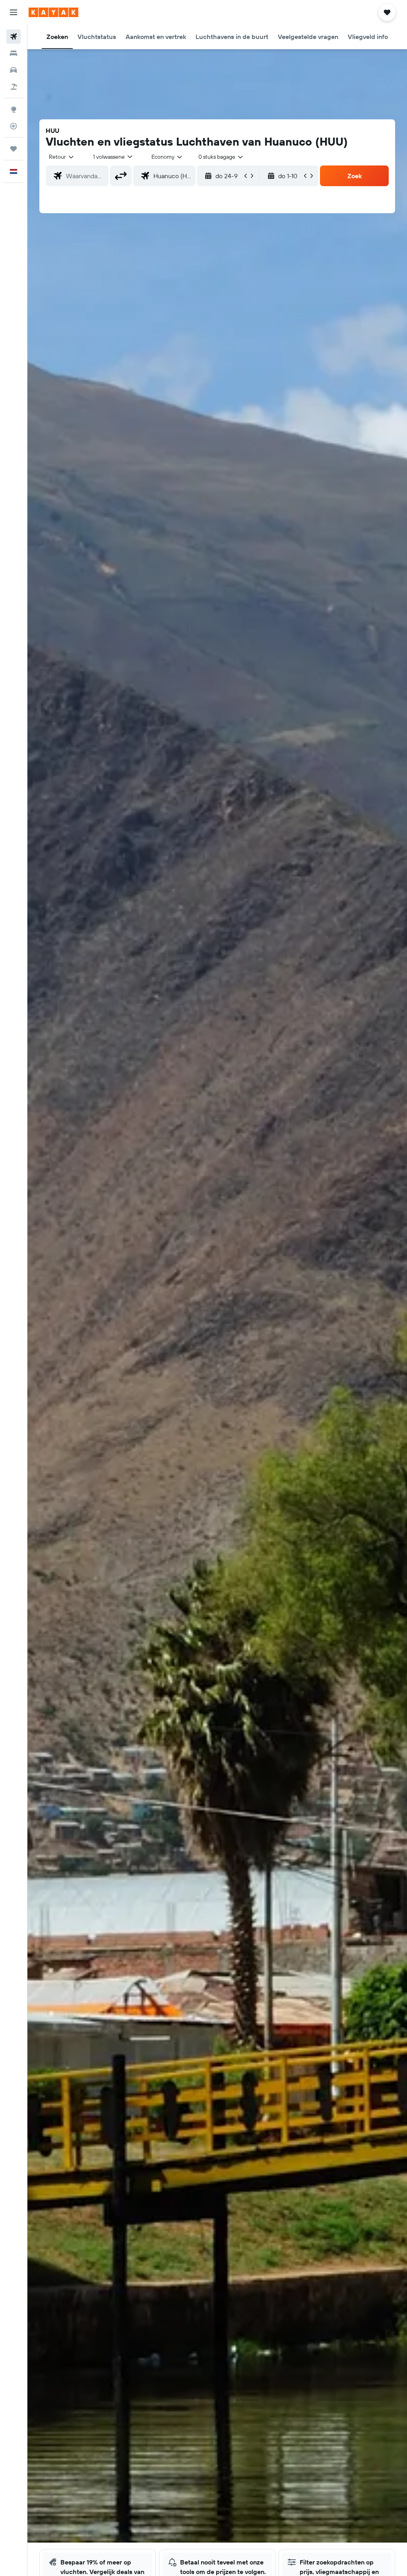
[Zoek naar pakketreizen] (14, 87)
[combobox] (167, 157)
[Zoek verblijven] (14, 53)
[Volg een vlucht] (14, 126)
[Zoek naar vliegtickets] (14, 37)
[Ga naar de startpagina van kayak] (53, 12)
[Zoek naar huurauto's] (14, 70)
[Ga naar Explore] (14, 109)
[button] (14, 12)
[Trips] (14, 149)
